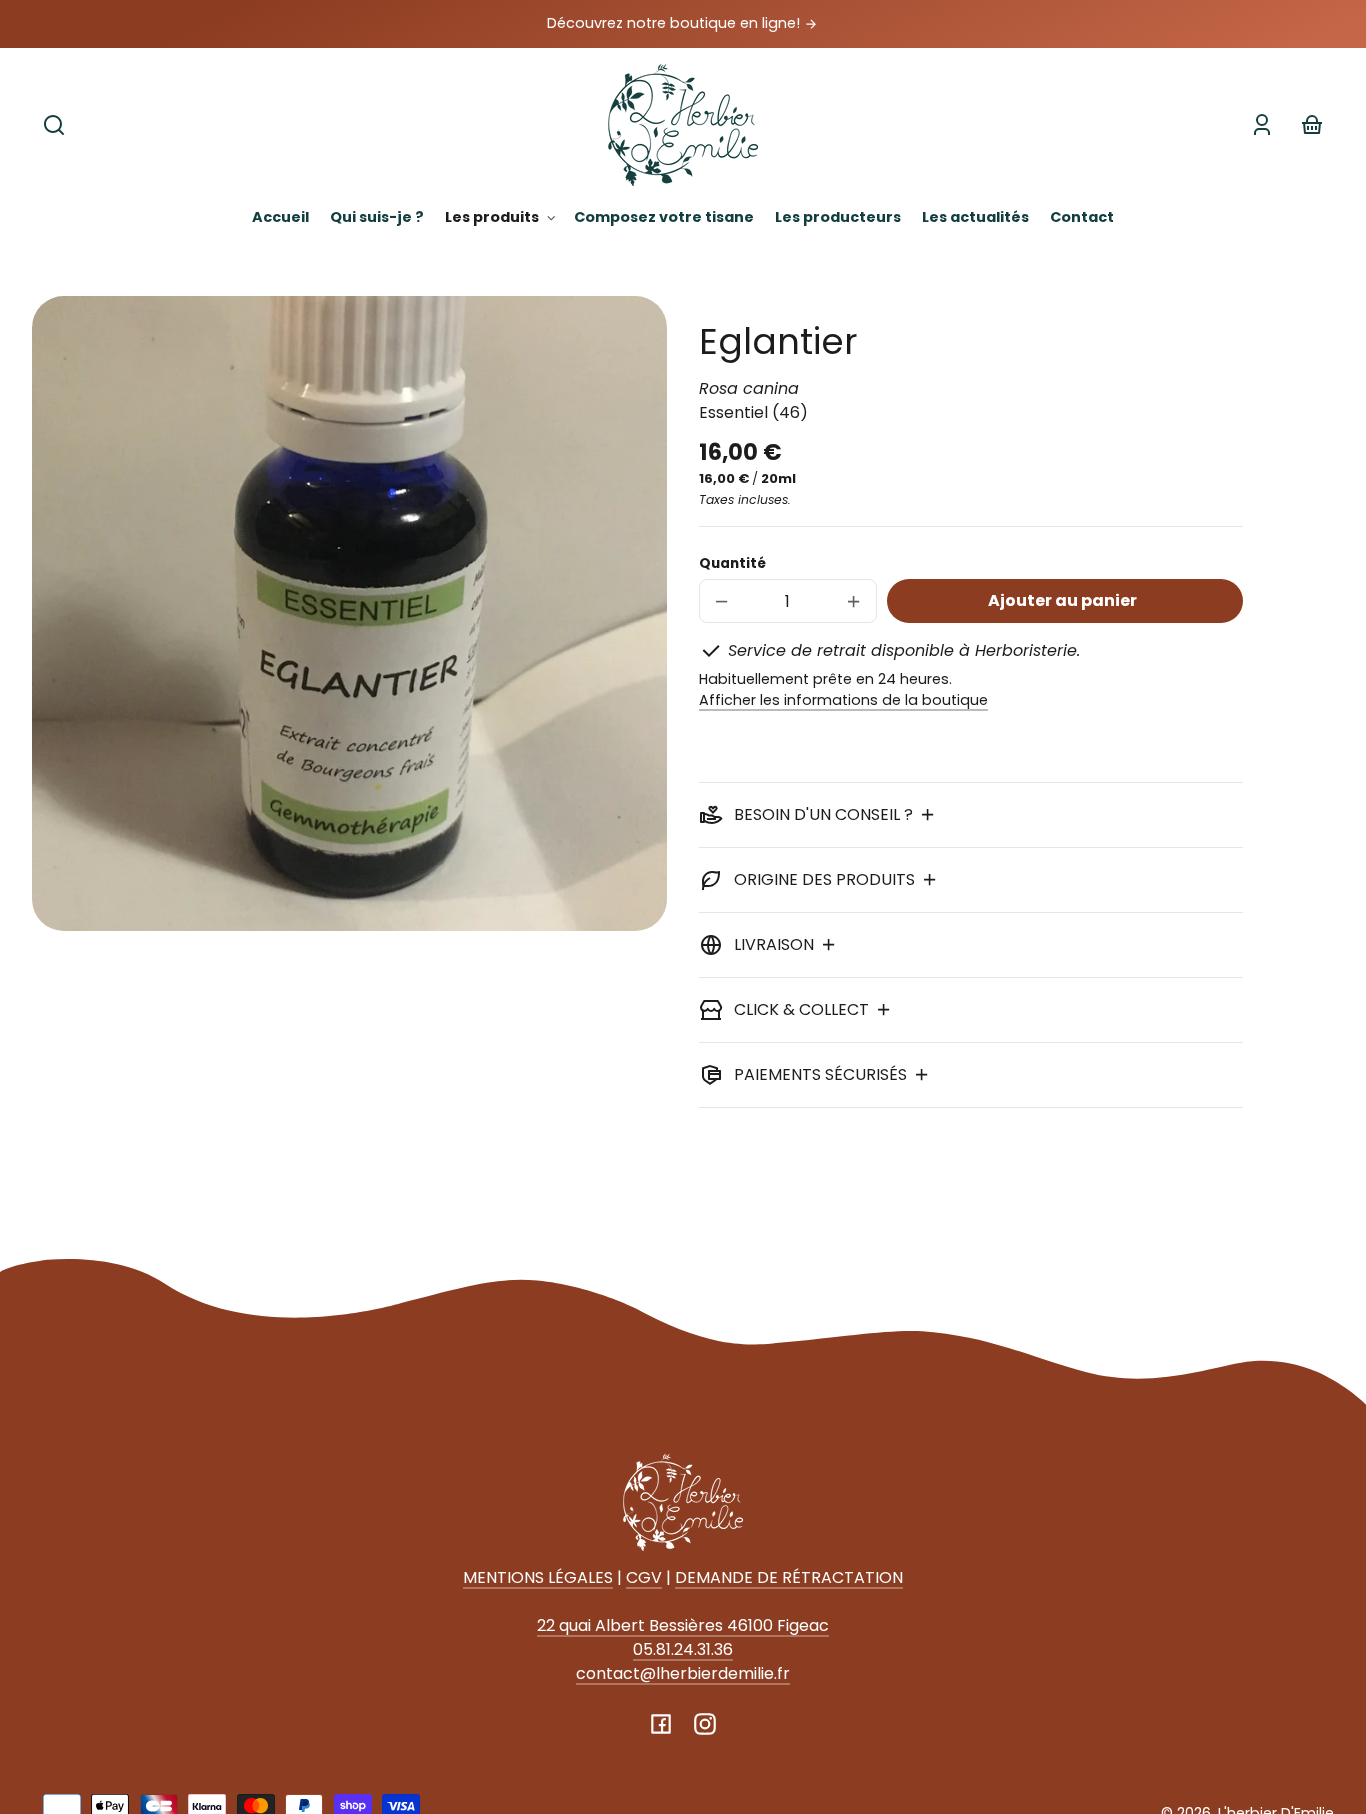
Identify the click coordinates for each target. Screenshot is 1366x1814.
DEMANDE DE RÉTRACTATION (789, 1577)
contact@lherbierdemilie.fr (683, 1673)
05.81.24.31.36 (683, 1649)
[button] (54, 125)
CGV (644, 1577)
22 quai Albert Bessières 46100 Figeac (683, 1625)
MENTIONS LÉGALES (538, 1577)
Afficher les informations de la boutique (843, 700)
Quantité (732, 563)
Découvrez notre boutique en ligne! (675, 23)
